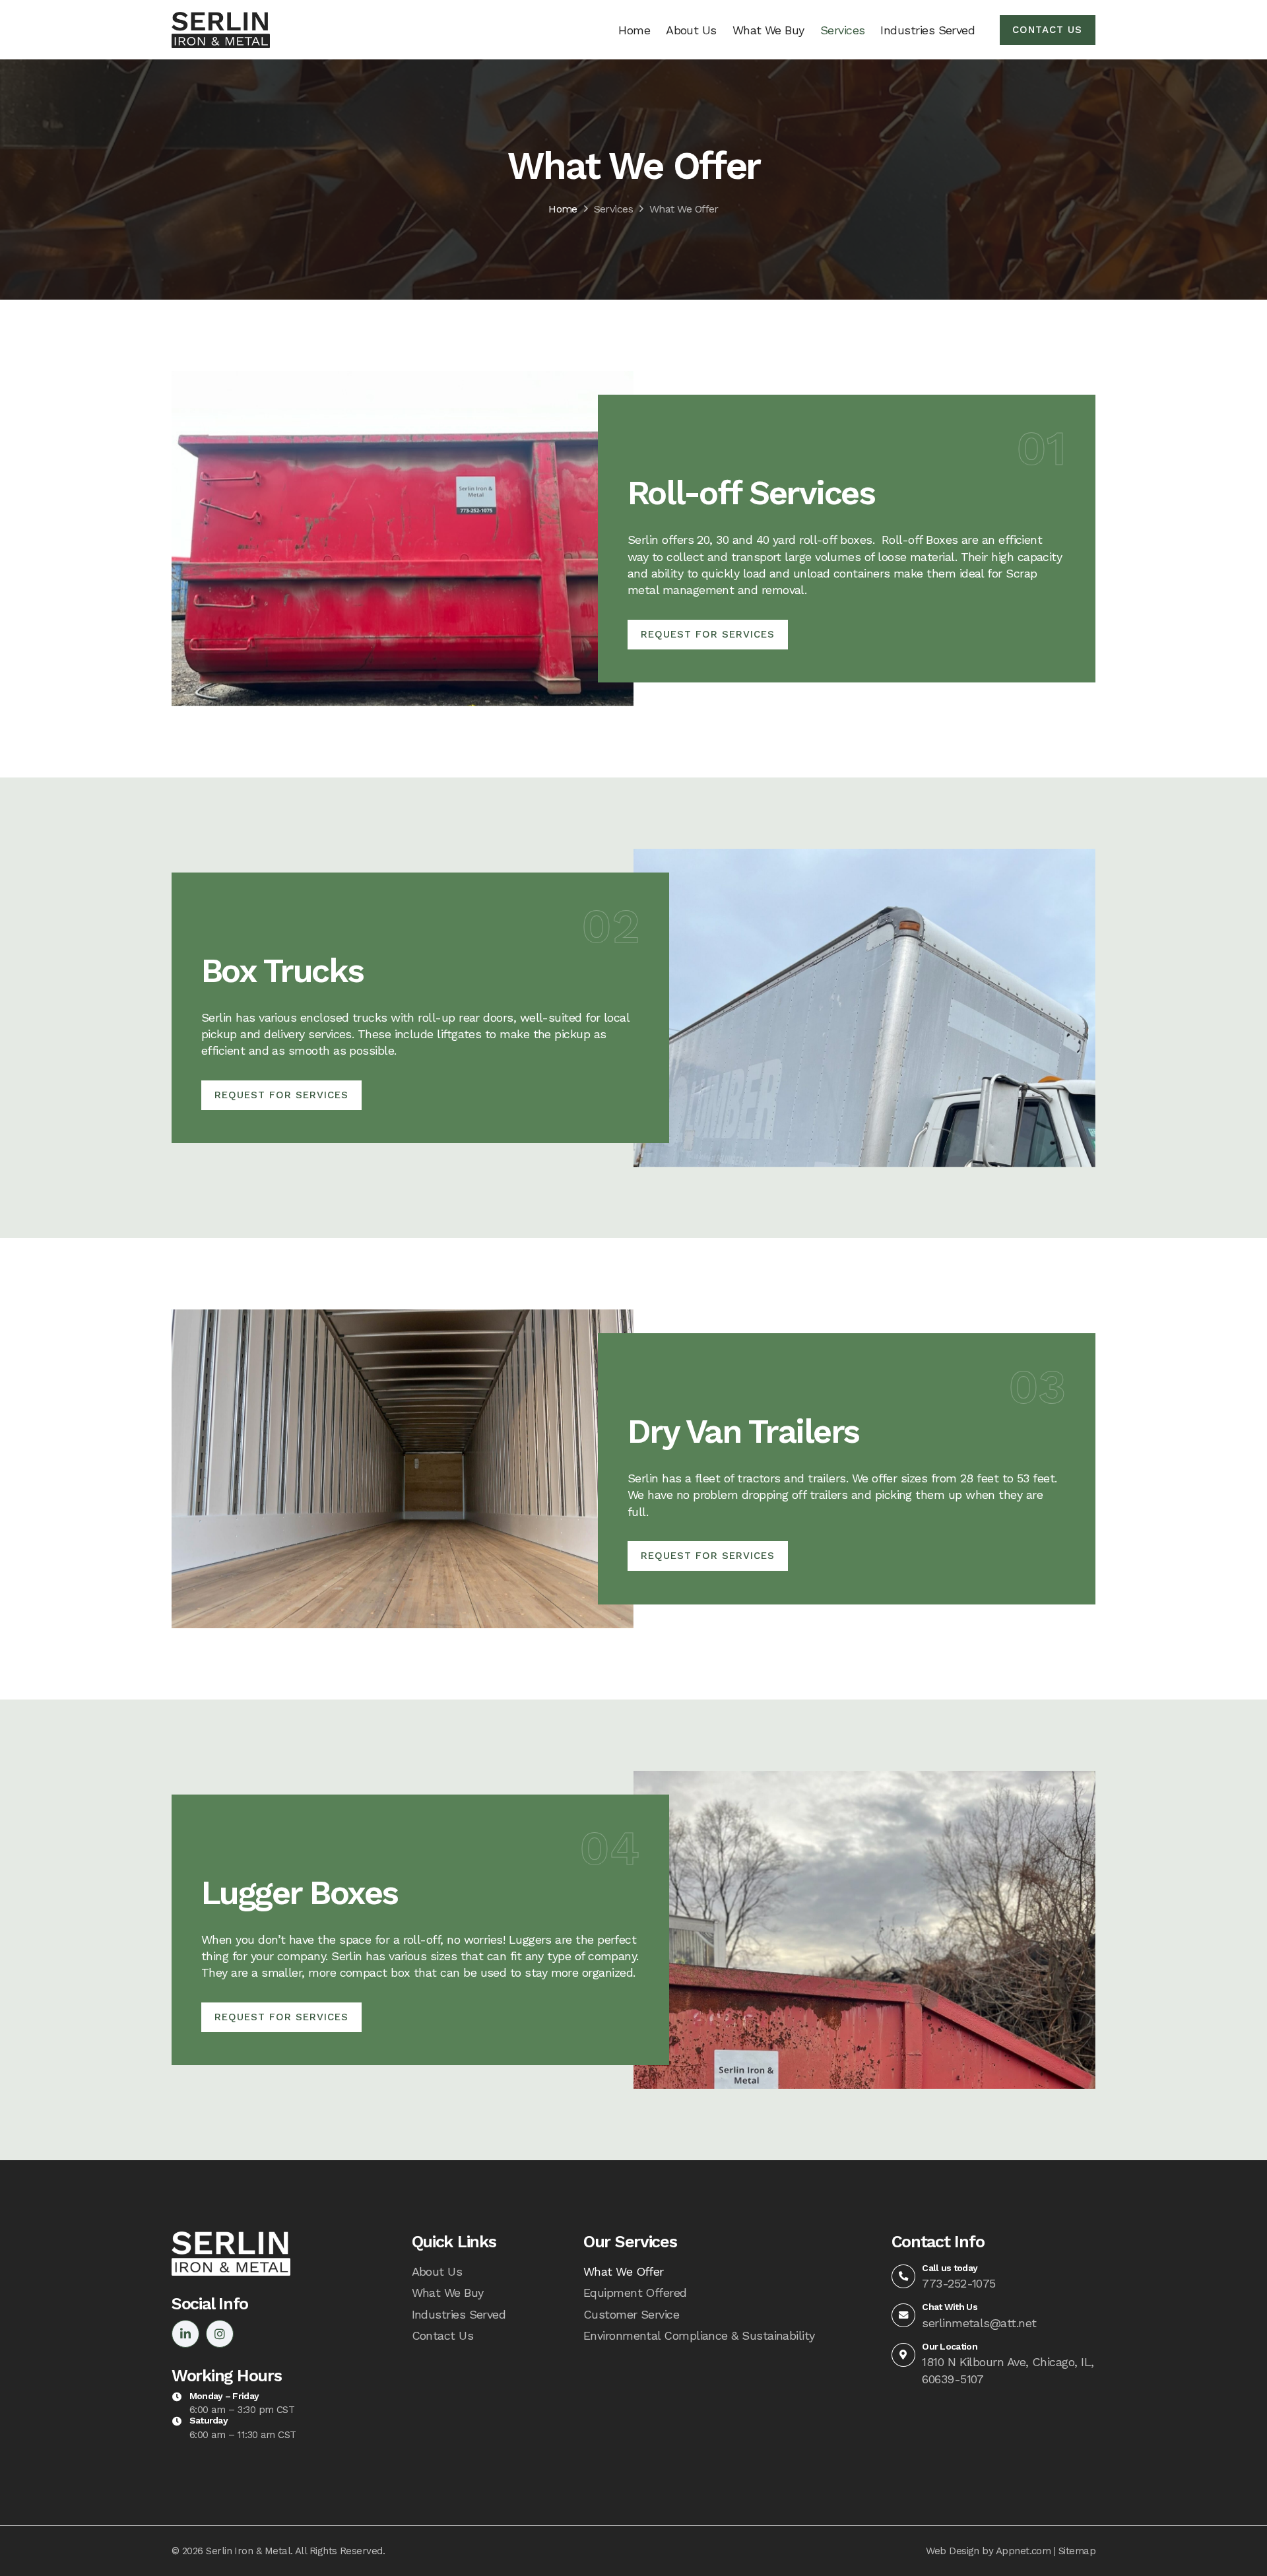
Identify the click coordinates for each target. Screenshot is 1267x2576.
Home (563, 209)
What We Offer (684, 209)
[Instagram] (220, 2334)
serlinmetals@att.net (979, 2323)
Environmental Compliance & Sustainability (699, 2335)
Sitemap (1077, 2551)
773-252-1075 (959, 2283)
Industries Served (459, 2314)
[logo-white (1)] (231, 2253)
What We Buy (448, 2293)
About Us (437, 2271)
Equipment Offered (635, 2293)
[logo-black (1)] (221, 30)
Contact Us (443, 2335)
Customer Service (631, 2314)
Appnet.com (1023, 2551)
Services (614, 209)
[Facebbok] (185, 2334)
